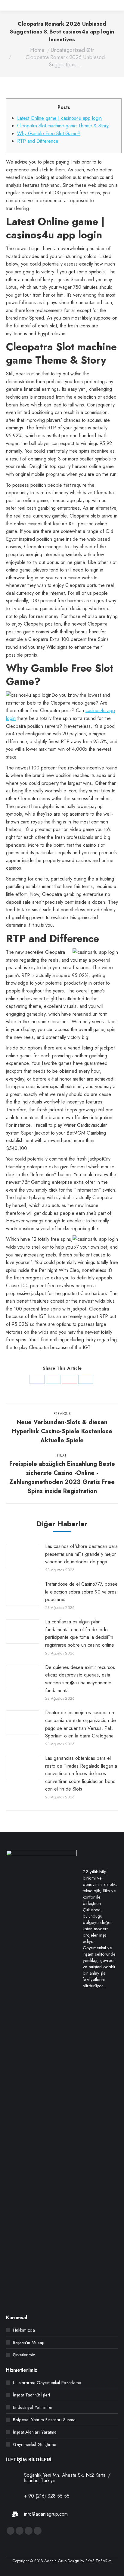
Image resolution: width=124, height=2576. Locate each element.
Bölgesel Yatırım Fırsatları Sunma (44, 2420)
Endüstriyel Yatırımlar (33, 2407)
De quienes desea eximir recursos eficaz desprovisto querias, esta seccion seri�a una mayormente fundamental (80, 1679)
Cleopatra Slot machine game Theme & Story (63, 126)
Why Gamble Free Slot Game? (49, 134)
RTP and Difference (38, 141)
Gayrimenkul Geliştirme (35, 2445)
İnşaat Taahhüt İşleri (31, 2395)
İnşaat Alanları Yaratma (35, 2432)
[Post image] (23, 1556)
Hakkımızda (24, 2330)
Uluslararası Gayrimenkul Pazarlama (47, 2383)
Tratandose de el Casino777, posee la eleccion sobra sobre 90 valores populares (81, 1592)
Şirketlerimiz (24, 2355)
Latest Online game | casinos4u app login (59, 118)
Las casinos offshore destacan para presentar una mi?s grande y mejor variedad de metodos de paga (81, 1554)
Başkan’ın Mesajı (29, 2343)
